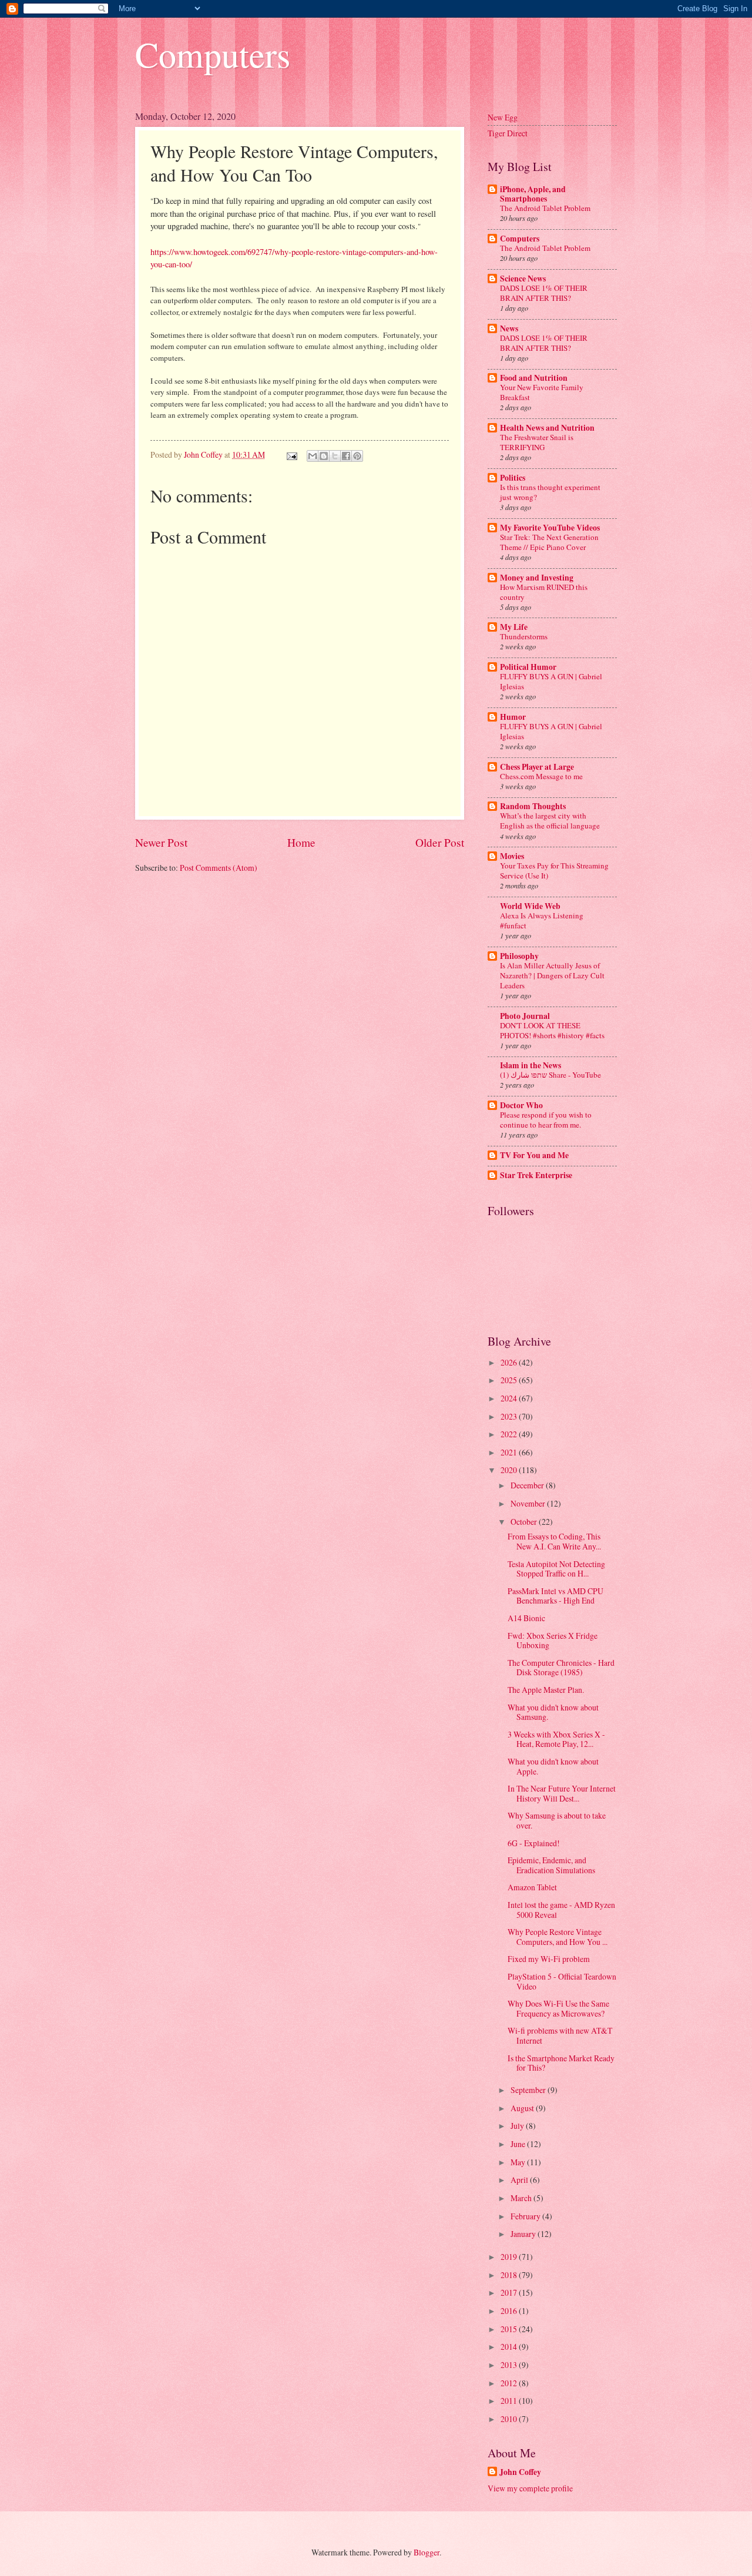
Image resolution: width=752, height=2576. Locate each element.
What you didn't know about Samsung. (553, 1712)
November (529, 1503)
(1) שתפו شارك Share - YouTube (550, 1075)
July (518, 2126)
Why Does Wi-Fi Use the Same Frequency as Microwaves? (558, 2008)
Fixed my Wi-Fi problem (549, 1959)
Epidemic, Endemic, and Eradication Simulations (551, 1865)
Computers (213, 54)
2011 (510, 2401)
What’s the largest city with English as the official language (550, 821)
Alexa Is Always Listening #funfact (542, 920)
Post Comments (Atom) (219, 868)
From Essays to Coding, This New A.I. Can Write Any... (554, 1541)
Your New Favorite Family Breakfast (542, 392)
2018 (510, 2275)
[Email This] (313, 456)
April (520, 2180)
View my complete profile (530, 2488)
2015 (510, 2329)
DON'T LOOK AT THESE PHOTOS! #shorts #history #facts (552, 1030)
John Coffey (520, 2472)
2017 (510, 2292)
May (519, 2162)
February (526, 2216)
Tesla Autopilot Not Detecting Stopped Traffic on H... (556, 1569)
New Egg (503, 117)
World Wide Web (530, 906)
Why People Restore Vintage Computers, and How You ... (558, 1937)
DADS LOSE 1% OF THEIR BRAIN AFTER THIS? (544, 293)
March (522, 2198)
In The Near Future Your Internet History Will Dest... (562, 1793)
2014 (510, 2347)
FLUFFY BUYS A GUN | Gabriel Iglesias (551, 681)
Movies (512, 856)
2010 (510, 2419)
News (509, 328)
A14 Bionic (526, 1618)
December (528, 1485)
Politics (513, 478)
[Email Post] (291, 455)
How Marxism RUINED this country (544, 592)
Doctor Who (521, 1105)
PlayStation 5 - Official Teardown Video (562, 1981)
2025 (510, 1380)
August (523, 2108)
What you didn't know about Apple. (553, 1766)
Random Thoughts (533, 806)
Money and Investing (537, 578)
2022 (510, 1434)
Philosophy (519, 956)
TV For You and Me (534, 1155)
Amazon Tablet (532, 1887)
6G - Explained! (534, 1843)
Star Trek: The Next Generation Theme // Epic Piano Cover (549, 542)
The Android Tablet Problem (545, 208)
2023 (510, 1416)
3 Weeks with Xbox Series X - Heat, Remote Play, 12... (556, 1739)
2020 (510, 1470)
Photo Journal (525, 1016)
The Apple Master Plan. (546, 1690)
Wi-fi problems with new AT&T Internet (560, 2035)
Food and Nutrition (534, 378)
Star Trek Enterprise (536, 1175)
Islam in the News (531, 1065)
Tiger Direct (508, 133)
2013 (510, 2365)
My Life (514, 627)
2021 (510, 1452)
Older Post (440, 842)
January (524, 2234)
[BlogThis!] (324, 456)
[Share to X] (335, 456)
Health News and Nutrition (547, 428)
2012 (510, 2383)
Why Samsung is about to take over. (557, 1820)
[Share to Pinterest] (357, 456)
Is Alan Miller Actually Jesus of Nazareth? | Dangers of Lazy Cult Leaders (552, 975)
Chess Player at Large (537, 767)
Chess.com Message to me (541, 776)
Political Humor (528, 667)
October (525, 1522)
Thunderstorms (524, 636)
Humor (513, 717)
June (519, 2144)
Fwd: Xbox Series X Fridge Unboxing (553, 1641)
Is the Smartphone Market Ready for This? (561, 2063)
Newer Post (161, 842)
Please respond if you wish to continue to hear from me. (546, 1120)
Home (301, 842)
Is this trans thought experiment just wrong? (550, 492)
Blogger (427, 2552)
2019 (510, 2257)
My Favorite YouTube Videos (550, 528)
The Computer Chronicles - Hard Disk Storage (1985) (561, 1668)
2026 (510, 1362)
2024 (510, 1398)
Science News (523, 279)
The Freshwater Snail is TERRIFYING (537, 442)
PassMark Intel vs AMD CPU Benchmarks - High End (555, 1596)
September (529, 2090)
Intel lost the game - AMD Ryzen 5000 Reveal (561, 1910)
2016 (510, 2311)
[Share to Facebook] (346, 456)
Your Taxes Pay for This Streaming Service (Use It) (554, 871)
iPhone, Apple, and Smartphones (533, 194)
